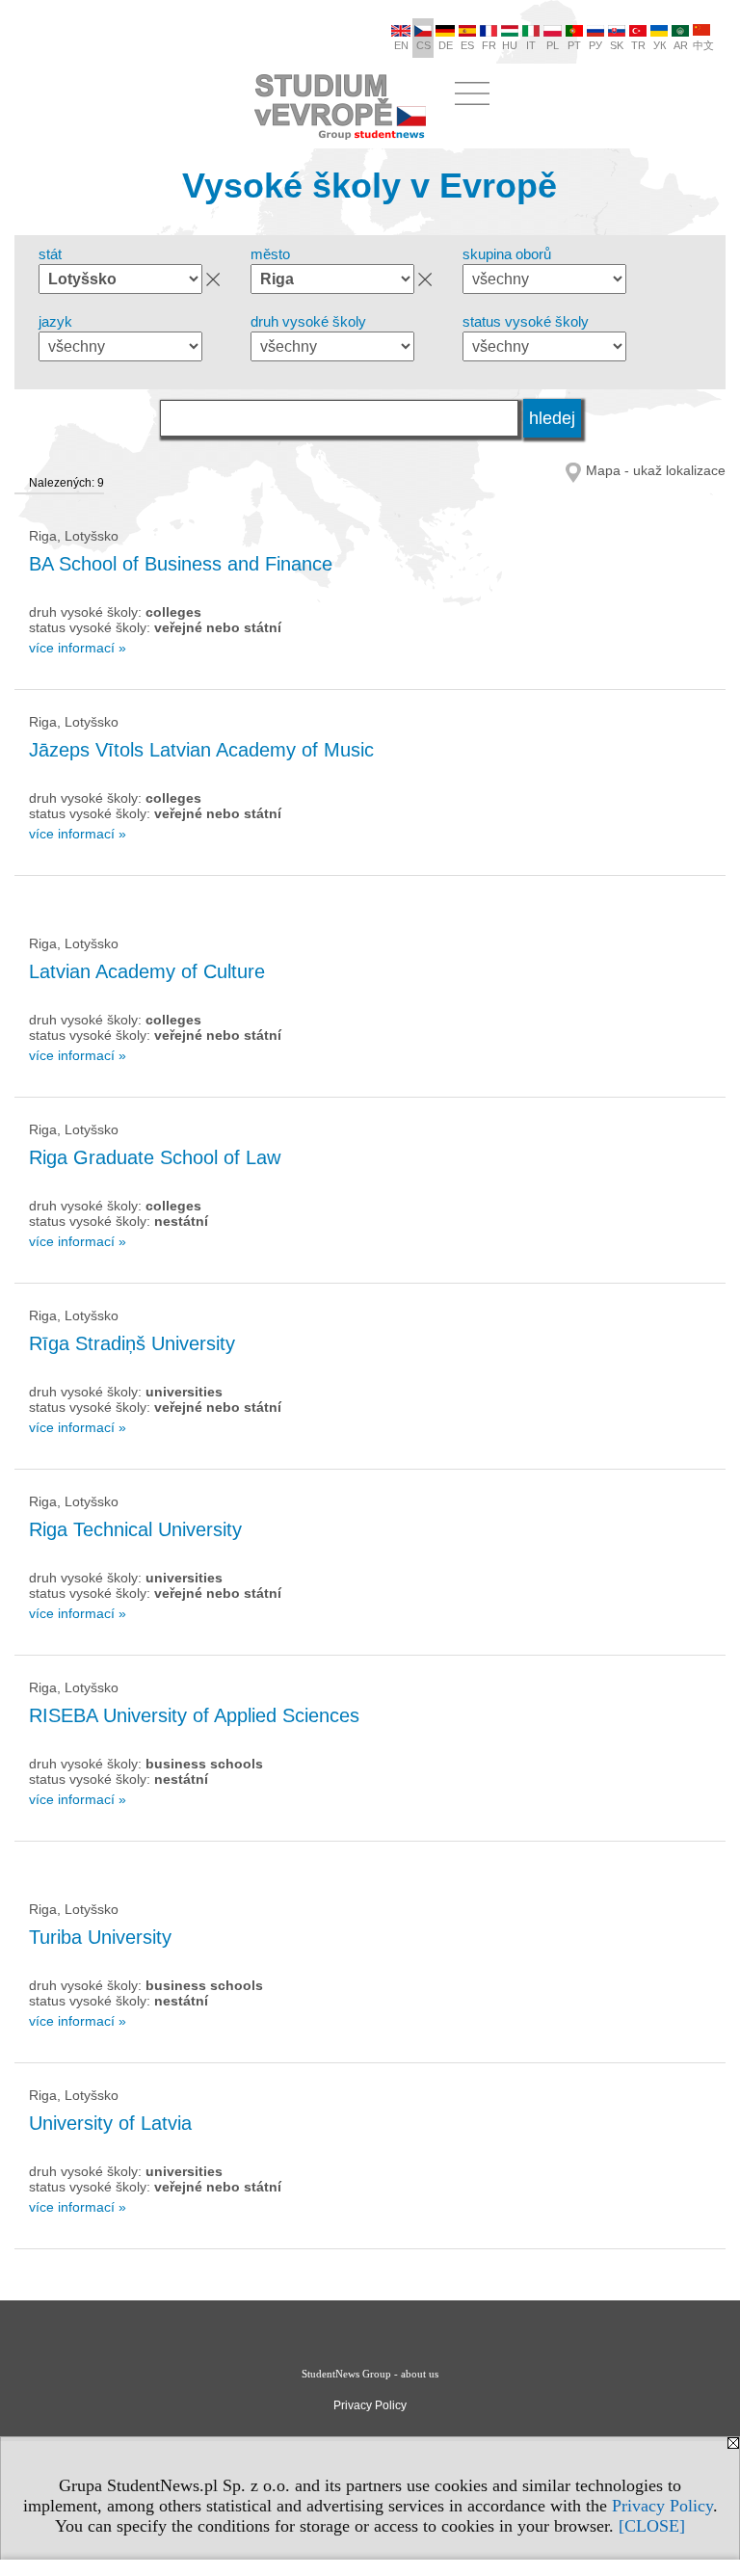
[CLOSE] (652, 2526)
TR (638, 45)
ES (467, 45)
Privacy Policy (662, 2506)
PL (553, 45)
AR (681, 45)
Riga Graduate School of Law (155, 1157)
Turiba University (100, 1937)
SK (617, 45)
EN (401, 45)
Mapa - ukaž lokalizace (656, 470)
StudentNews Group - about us (370, 2374)
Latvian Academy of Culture (147, 971)
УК (660, 45)
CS (423, 45)
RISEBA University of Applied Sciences (194, 1715)
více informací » (78, 648)
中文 (703, 45)
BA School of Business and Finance (181, 564)
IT (531, 45)
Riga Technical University (135, 1529)
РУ (595, 45)
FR (489, 45)
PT (574, 45)
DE (446, 45)
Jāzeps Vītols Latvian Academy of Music (201, 750)
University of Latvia (110, 2123)
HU (510, 45)
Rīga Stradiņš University (132, 1343)
